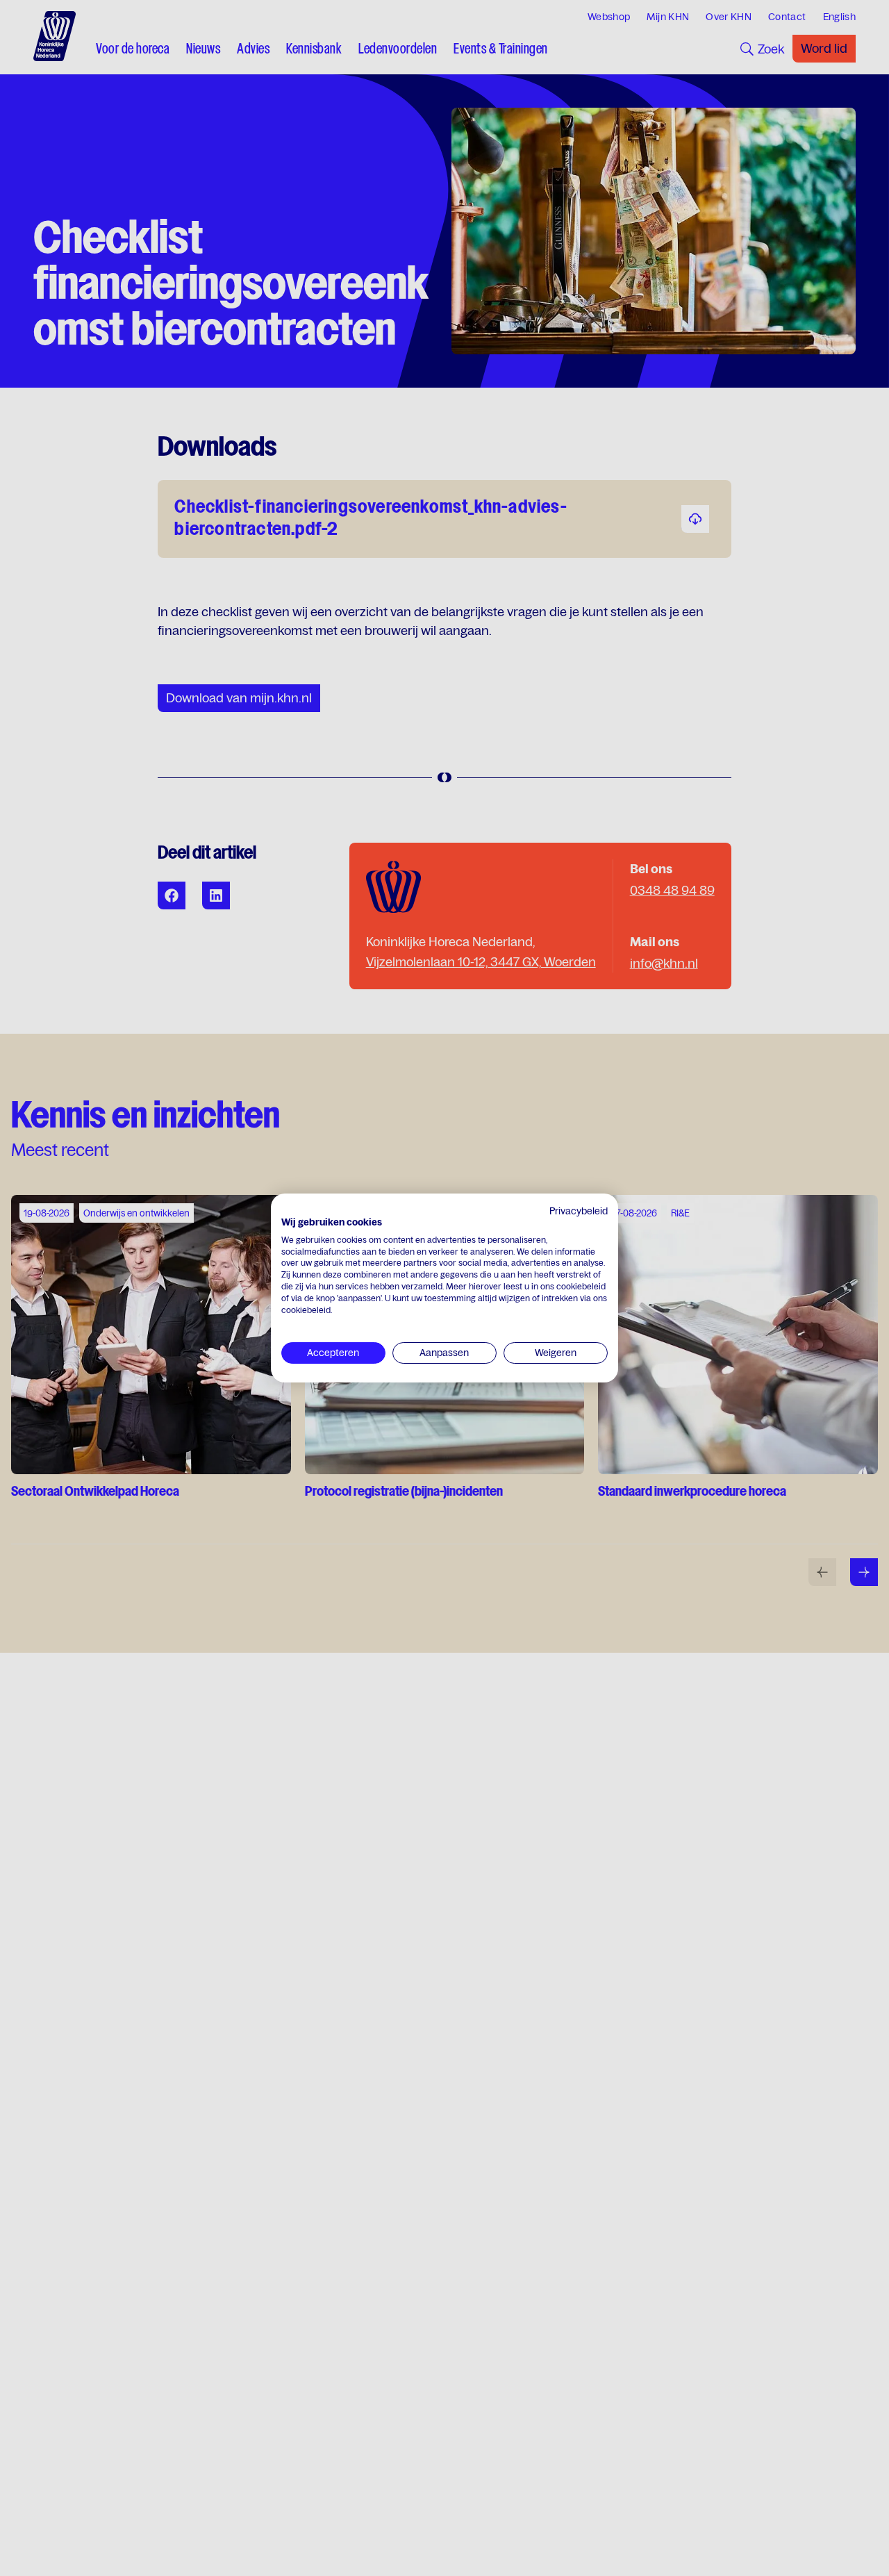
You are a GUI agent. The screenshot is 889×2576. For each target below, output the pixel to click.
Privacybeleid (579, 1211)
